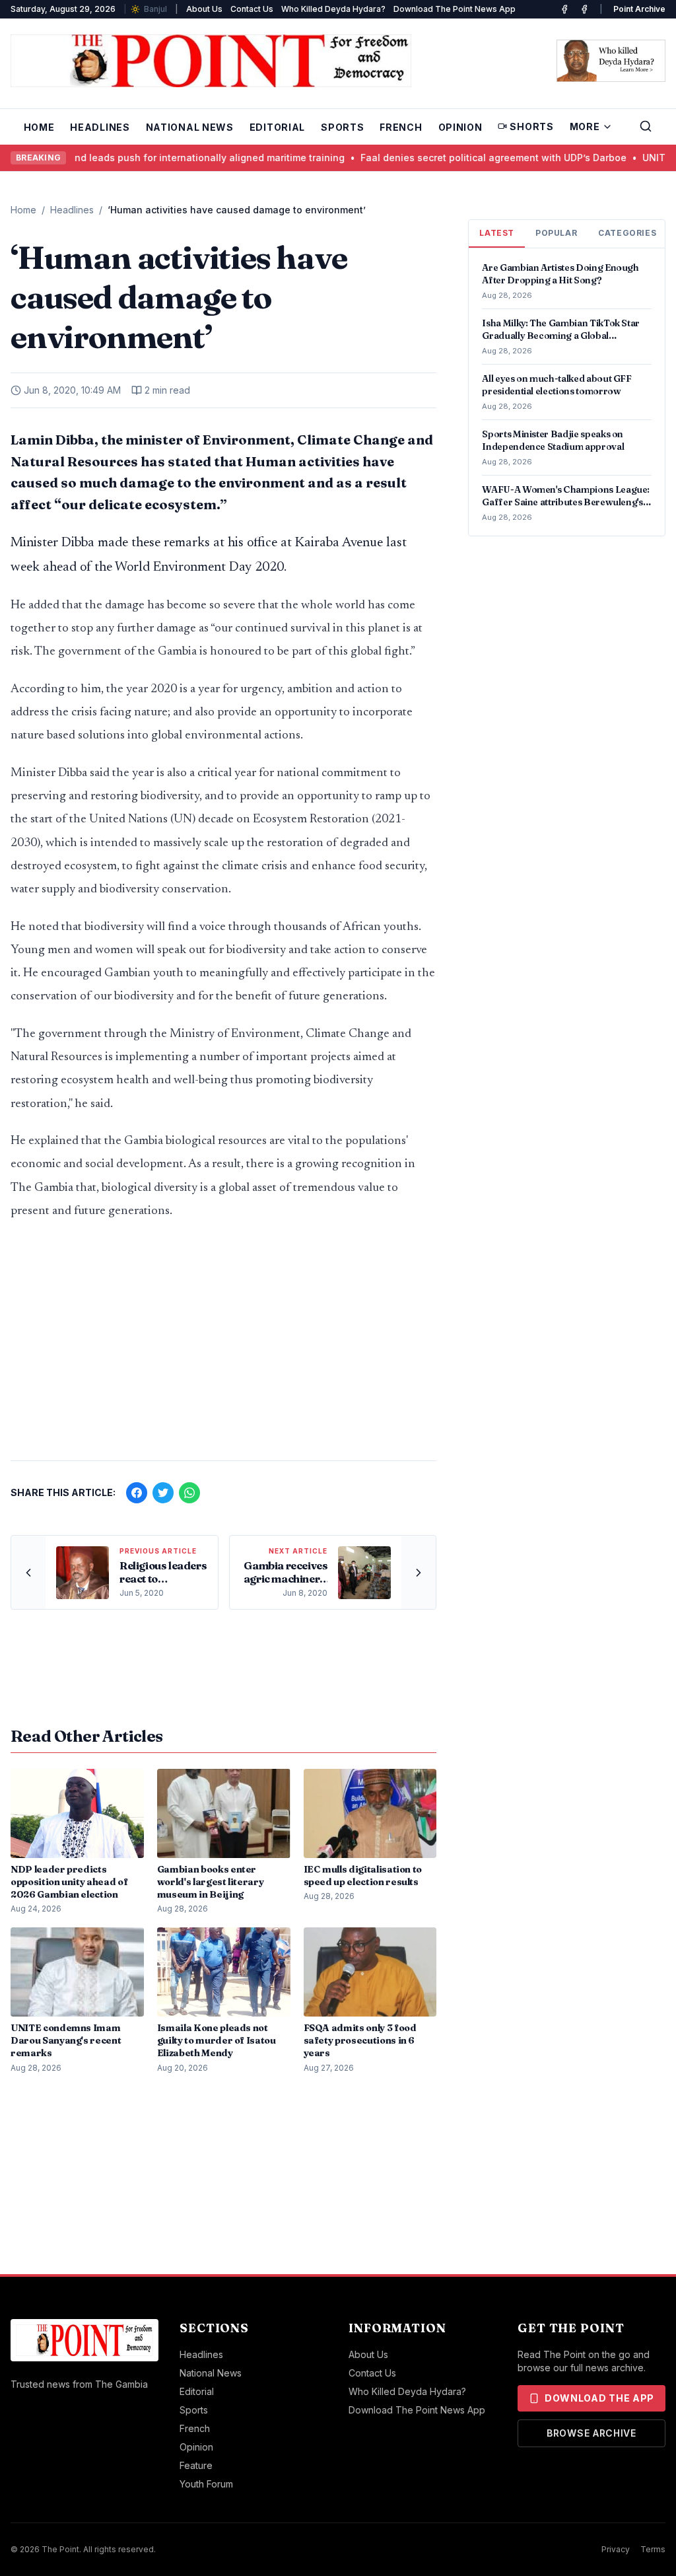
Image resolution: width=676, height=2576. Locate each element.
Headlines (100, 127)
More (585, 126)
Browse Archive (591, 2433)
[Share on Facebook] (137, 1493)
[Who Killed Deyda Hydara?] (611, 61)
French (401, 127)
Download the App (599, 2398)
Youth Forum (206, 2484)
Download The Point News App (455, 9)
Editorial (277, 127)
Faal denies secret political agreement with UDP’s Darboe (467, 158)
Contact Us (252, 9)
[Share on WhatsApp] (189, 1493)
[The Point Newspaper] (584, 9)
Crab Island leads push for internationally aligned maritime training (163, 158)
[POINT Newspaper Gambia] (564, 9)
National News (190, 127)
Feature (196, 2465)
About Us (204, 9)
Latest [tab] (497, 233)
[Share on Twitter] (163, 1493)
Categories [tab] (627, 233)
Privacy (616, 2549)
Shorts (531, 126)
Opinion (460, 127)
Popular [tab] (556, 233)
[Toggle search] (646, 126)
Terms (653, 2549)
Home (39, 127)
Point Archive (639, 9)
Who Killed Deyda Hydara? (333, 9)
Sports (342, 127)
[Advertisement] (223, 1347)
